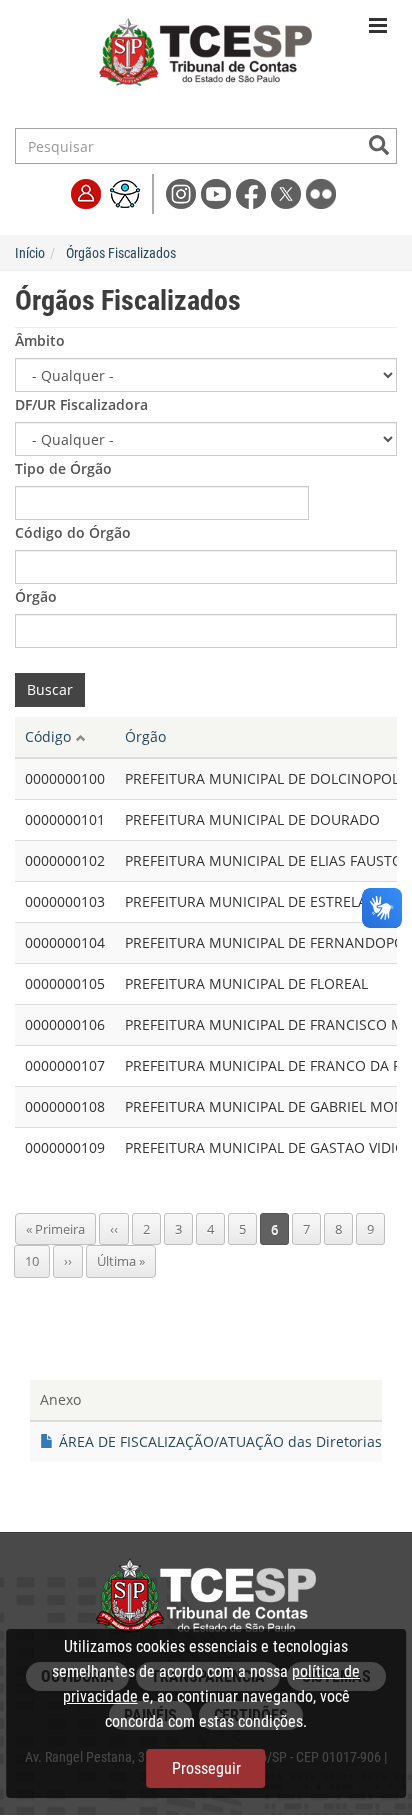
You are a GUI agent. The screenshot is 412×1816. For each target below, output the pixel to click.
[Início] (206, 63)
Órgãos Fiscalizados (121, 253)
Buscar (50, 689)
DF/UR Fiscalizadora (81, 404)
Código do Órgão (73, 532)
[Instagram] (183, 192)
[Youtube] (218, 192)
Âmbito (40, 340)
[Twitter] (288, 192)
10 (37, 1261)
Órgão (36, 596)
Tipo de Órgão (63, 468)
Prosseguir (206, 1768)
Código (48, 736)
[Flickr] (321, 192)
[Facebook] (253, 192)
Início (30, 253)
